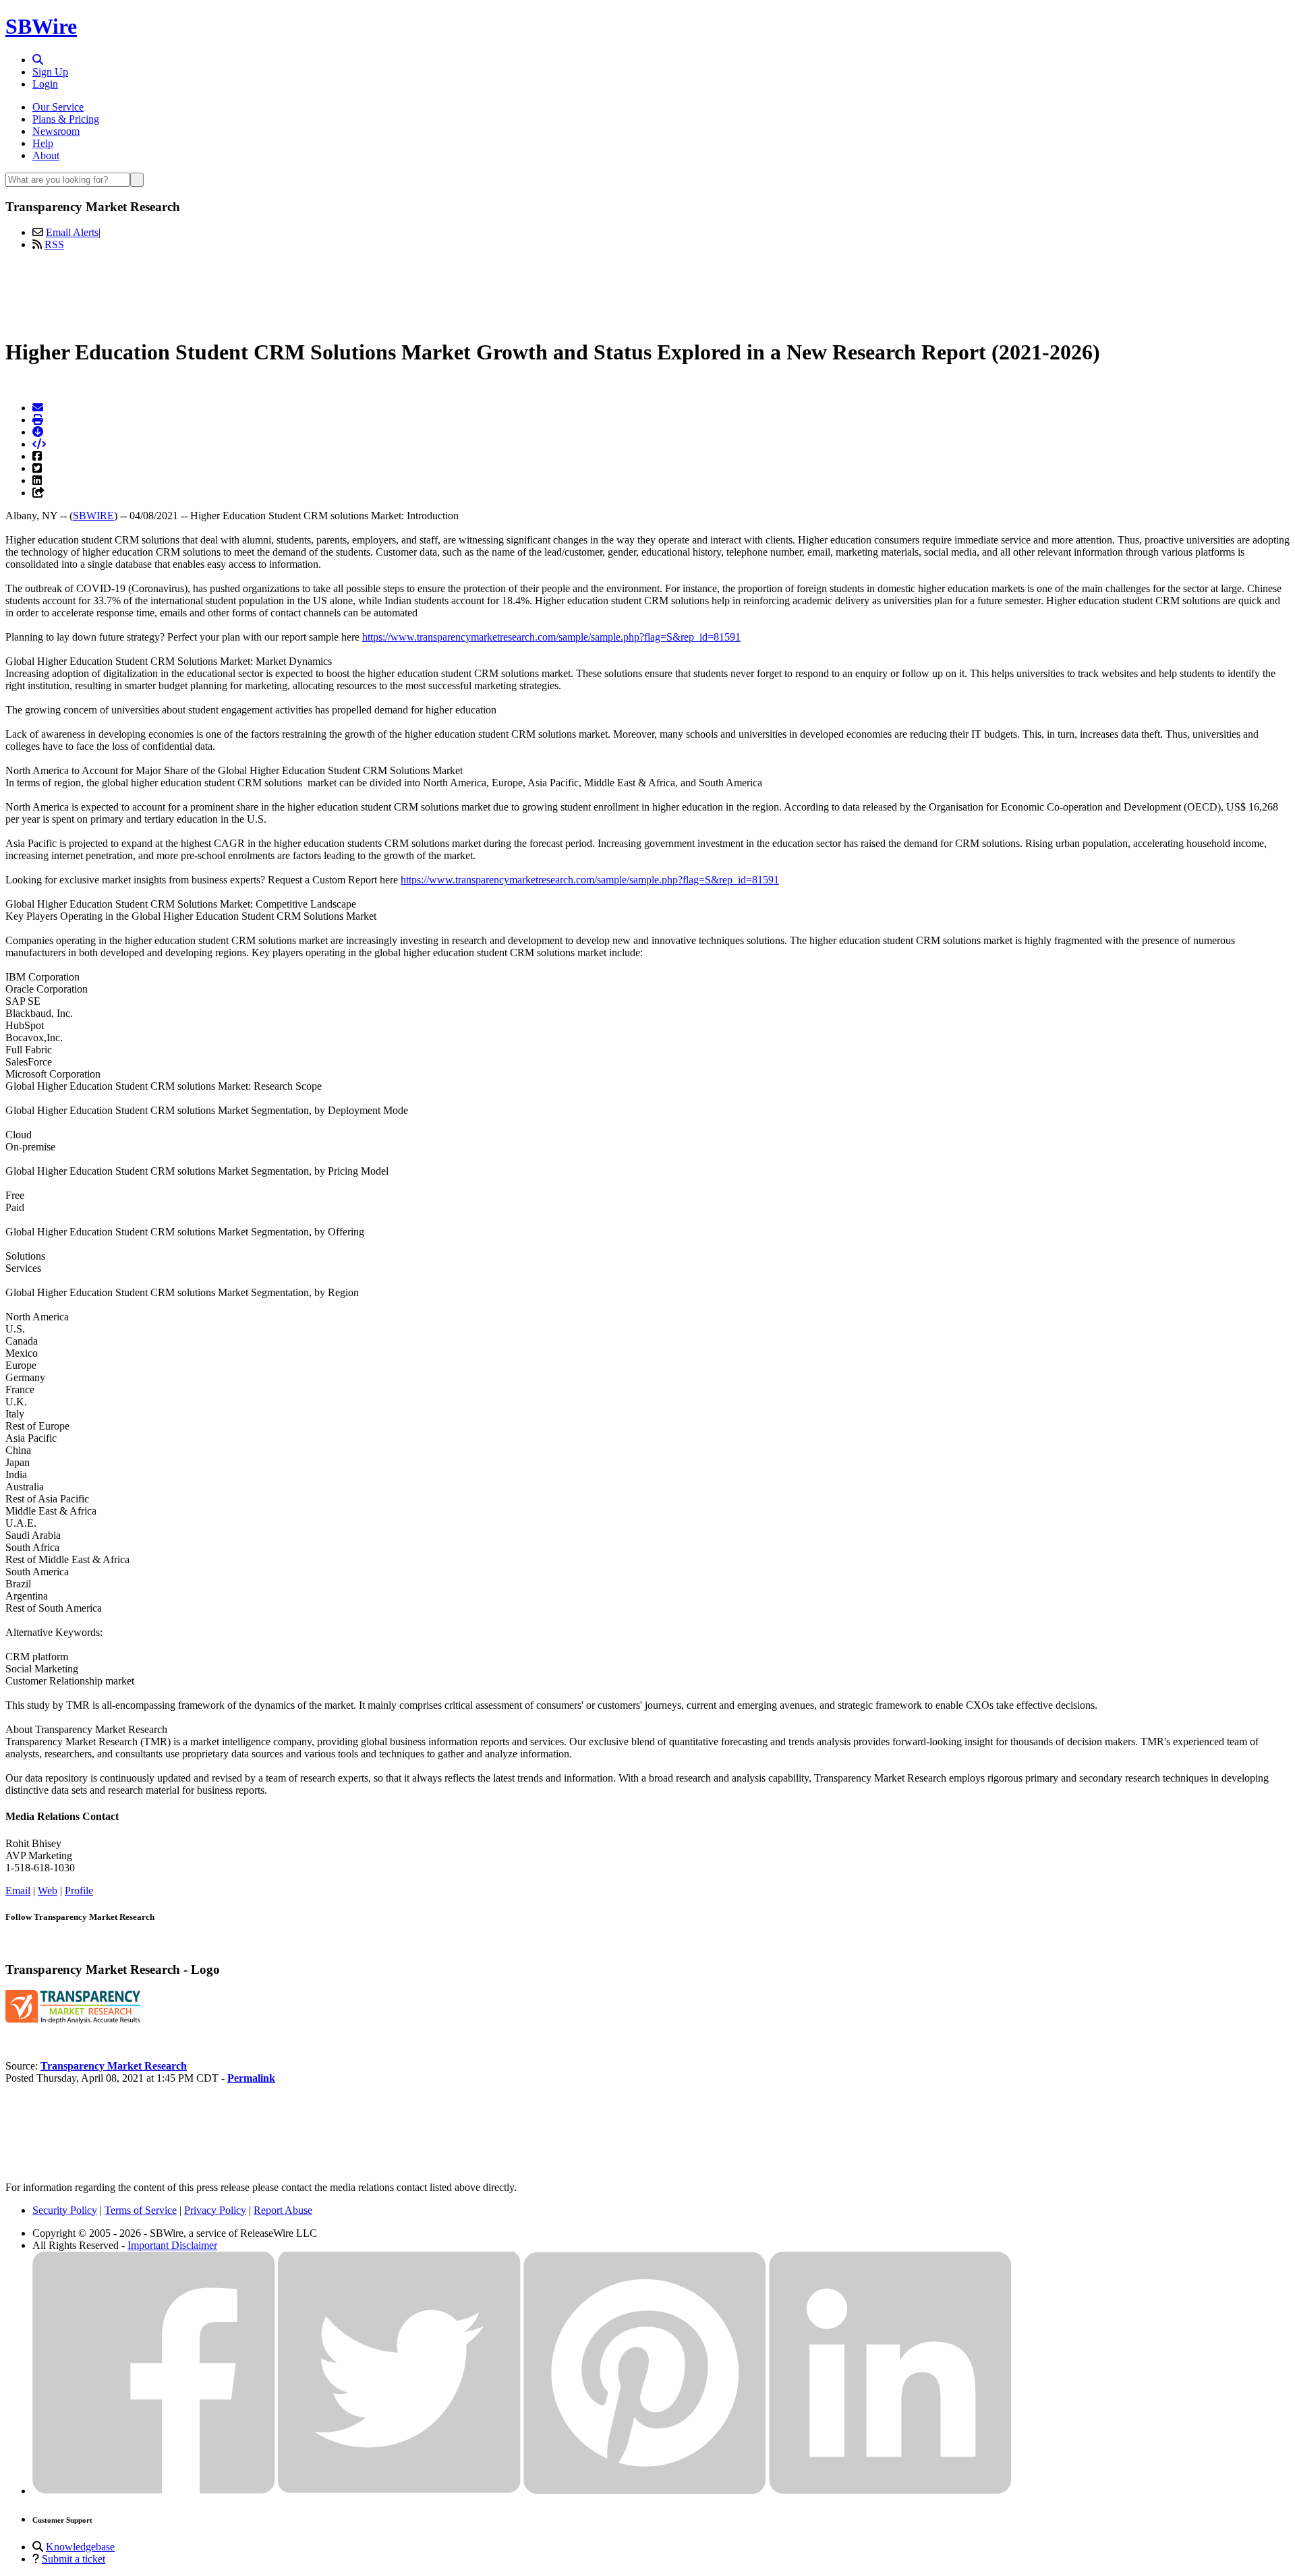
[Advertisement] (647, 292)
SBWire (41, 26)
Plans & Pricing (66, 119)
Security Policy (65, 2210)
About (46, 155)
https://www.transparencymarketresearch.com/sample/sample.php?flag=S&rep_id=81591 (551, 637)
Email (18, 1891)
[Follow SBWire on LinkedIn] (890, 2491)
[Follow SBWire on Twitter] (399, 2491)
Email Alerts (72, 232)
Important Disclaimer (172, 2245)
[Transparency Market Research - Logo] (73, 2020)
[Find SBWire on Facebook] (154, 2491)
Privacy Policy (215, 2210)
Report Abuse (283, 2210)
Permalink (251, 2078)
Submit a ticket (74, 2559)
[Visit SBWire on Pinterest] (645, 2491)
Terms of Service (141, 2210)
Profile (79, 1891)
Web (48, 1891)
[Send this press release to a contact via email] (38, 408)
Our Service (58, 107)
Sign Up (50, 72)
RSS (54, 244)
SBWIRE (93, 516)
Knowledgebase (80, 2547)
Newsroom (56, 131)
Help (43, 143)
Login (45, 84)
